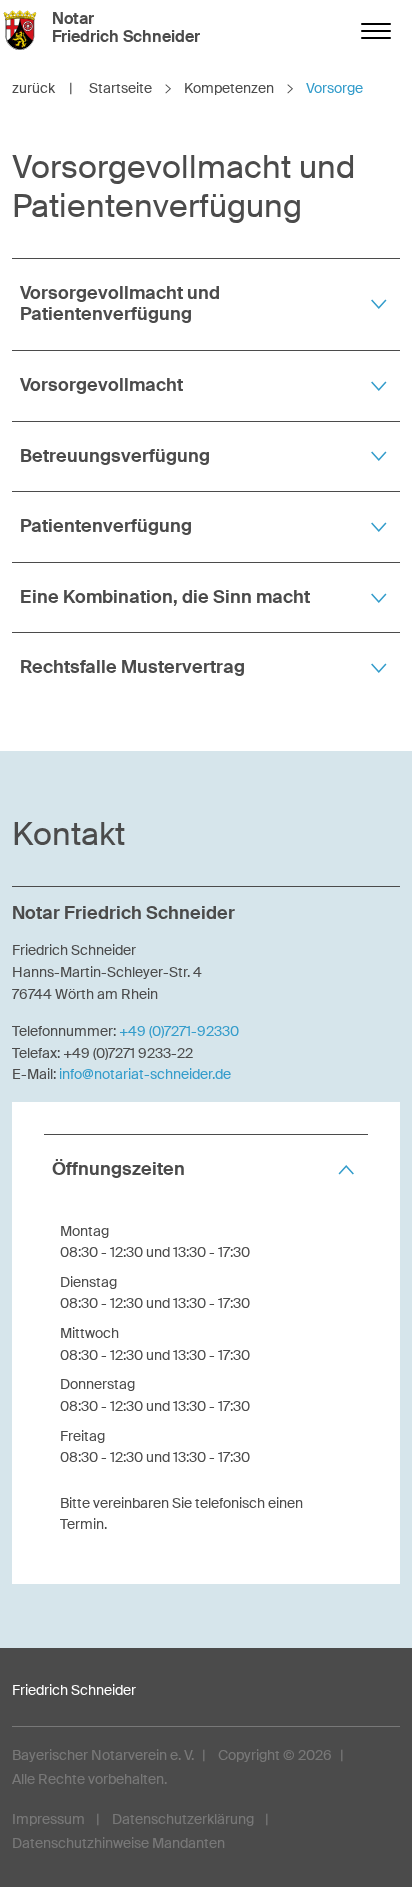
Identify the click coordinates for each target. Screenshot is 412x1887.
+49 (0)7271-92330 (179, 1031)
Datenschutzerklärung (183, 1819)
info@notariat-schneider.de (145, 1074)
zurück (42, 88)
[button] (206, 304)
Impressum (48, 1819)
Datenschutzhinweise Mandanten (118, 1843)
